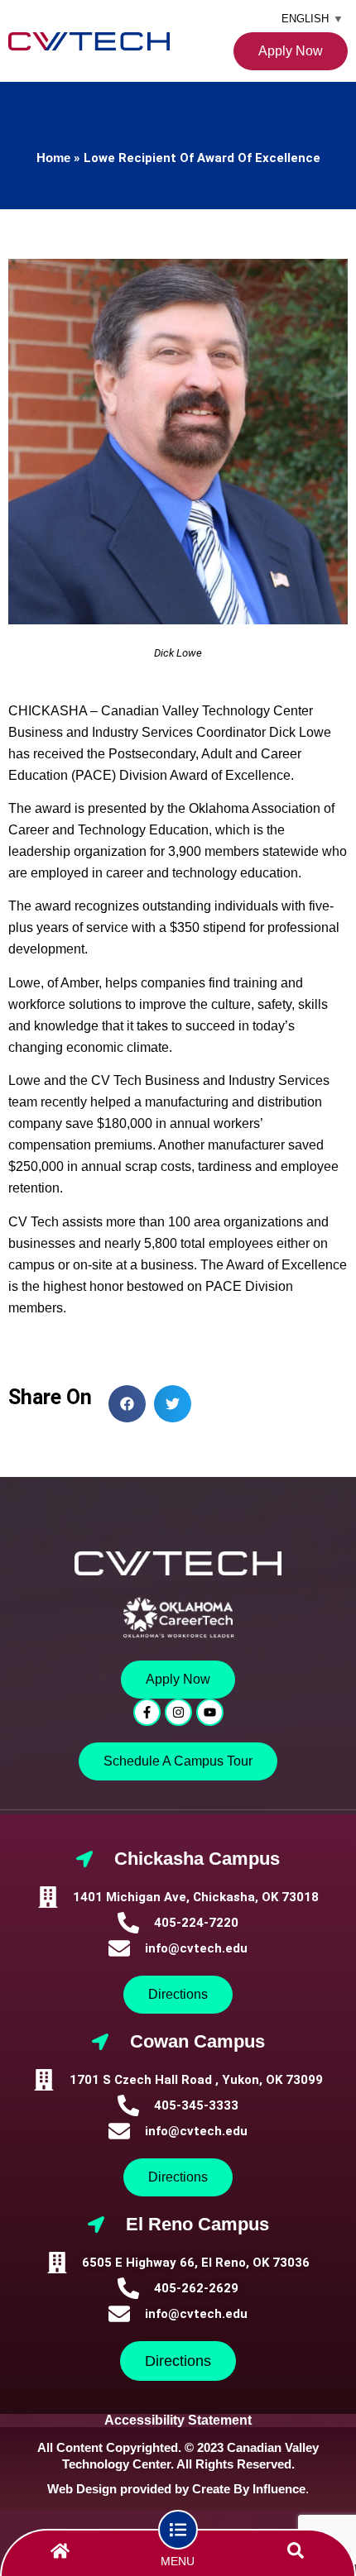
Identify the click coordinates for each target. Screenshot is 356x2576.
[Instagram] (178, 1712)
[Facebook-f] (147, 1712)
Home (53, 158)
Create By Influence (249, 2489)
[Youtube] (210, 1712)
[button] (127, 1404)
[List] (178, 2530)
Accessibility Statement (178, 2420)
